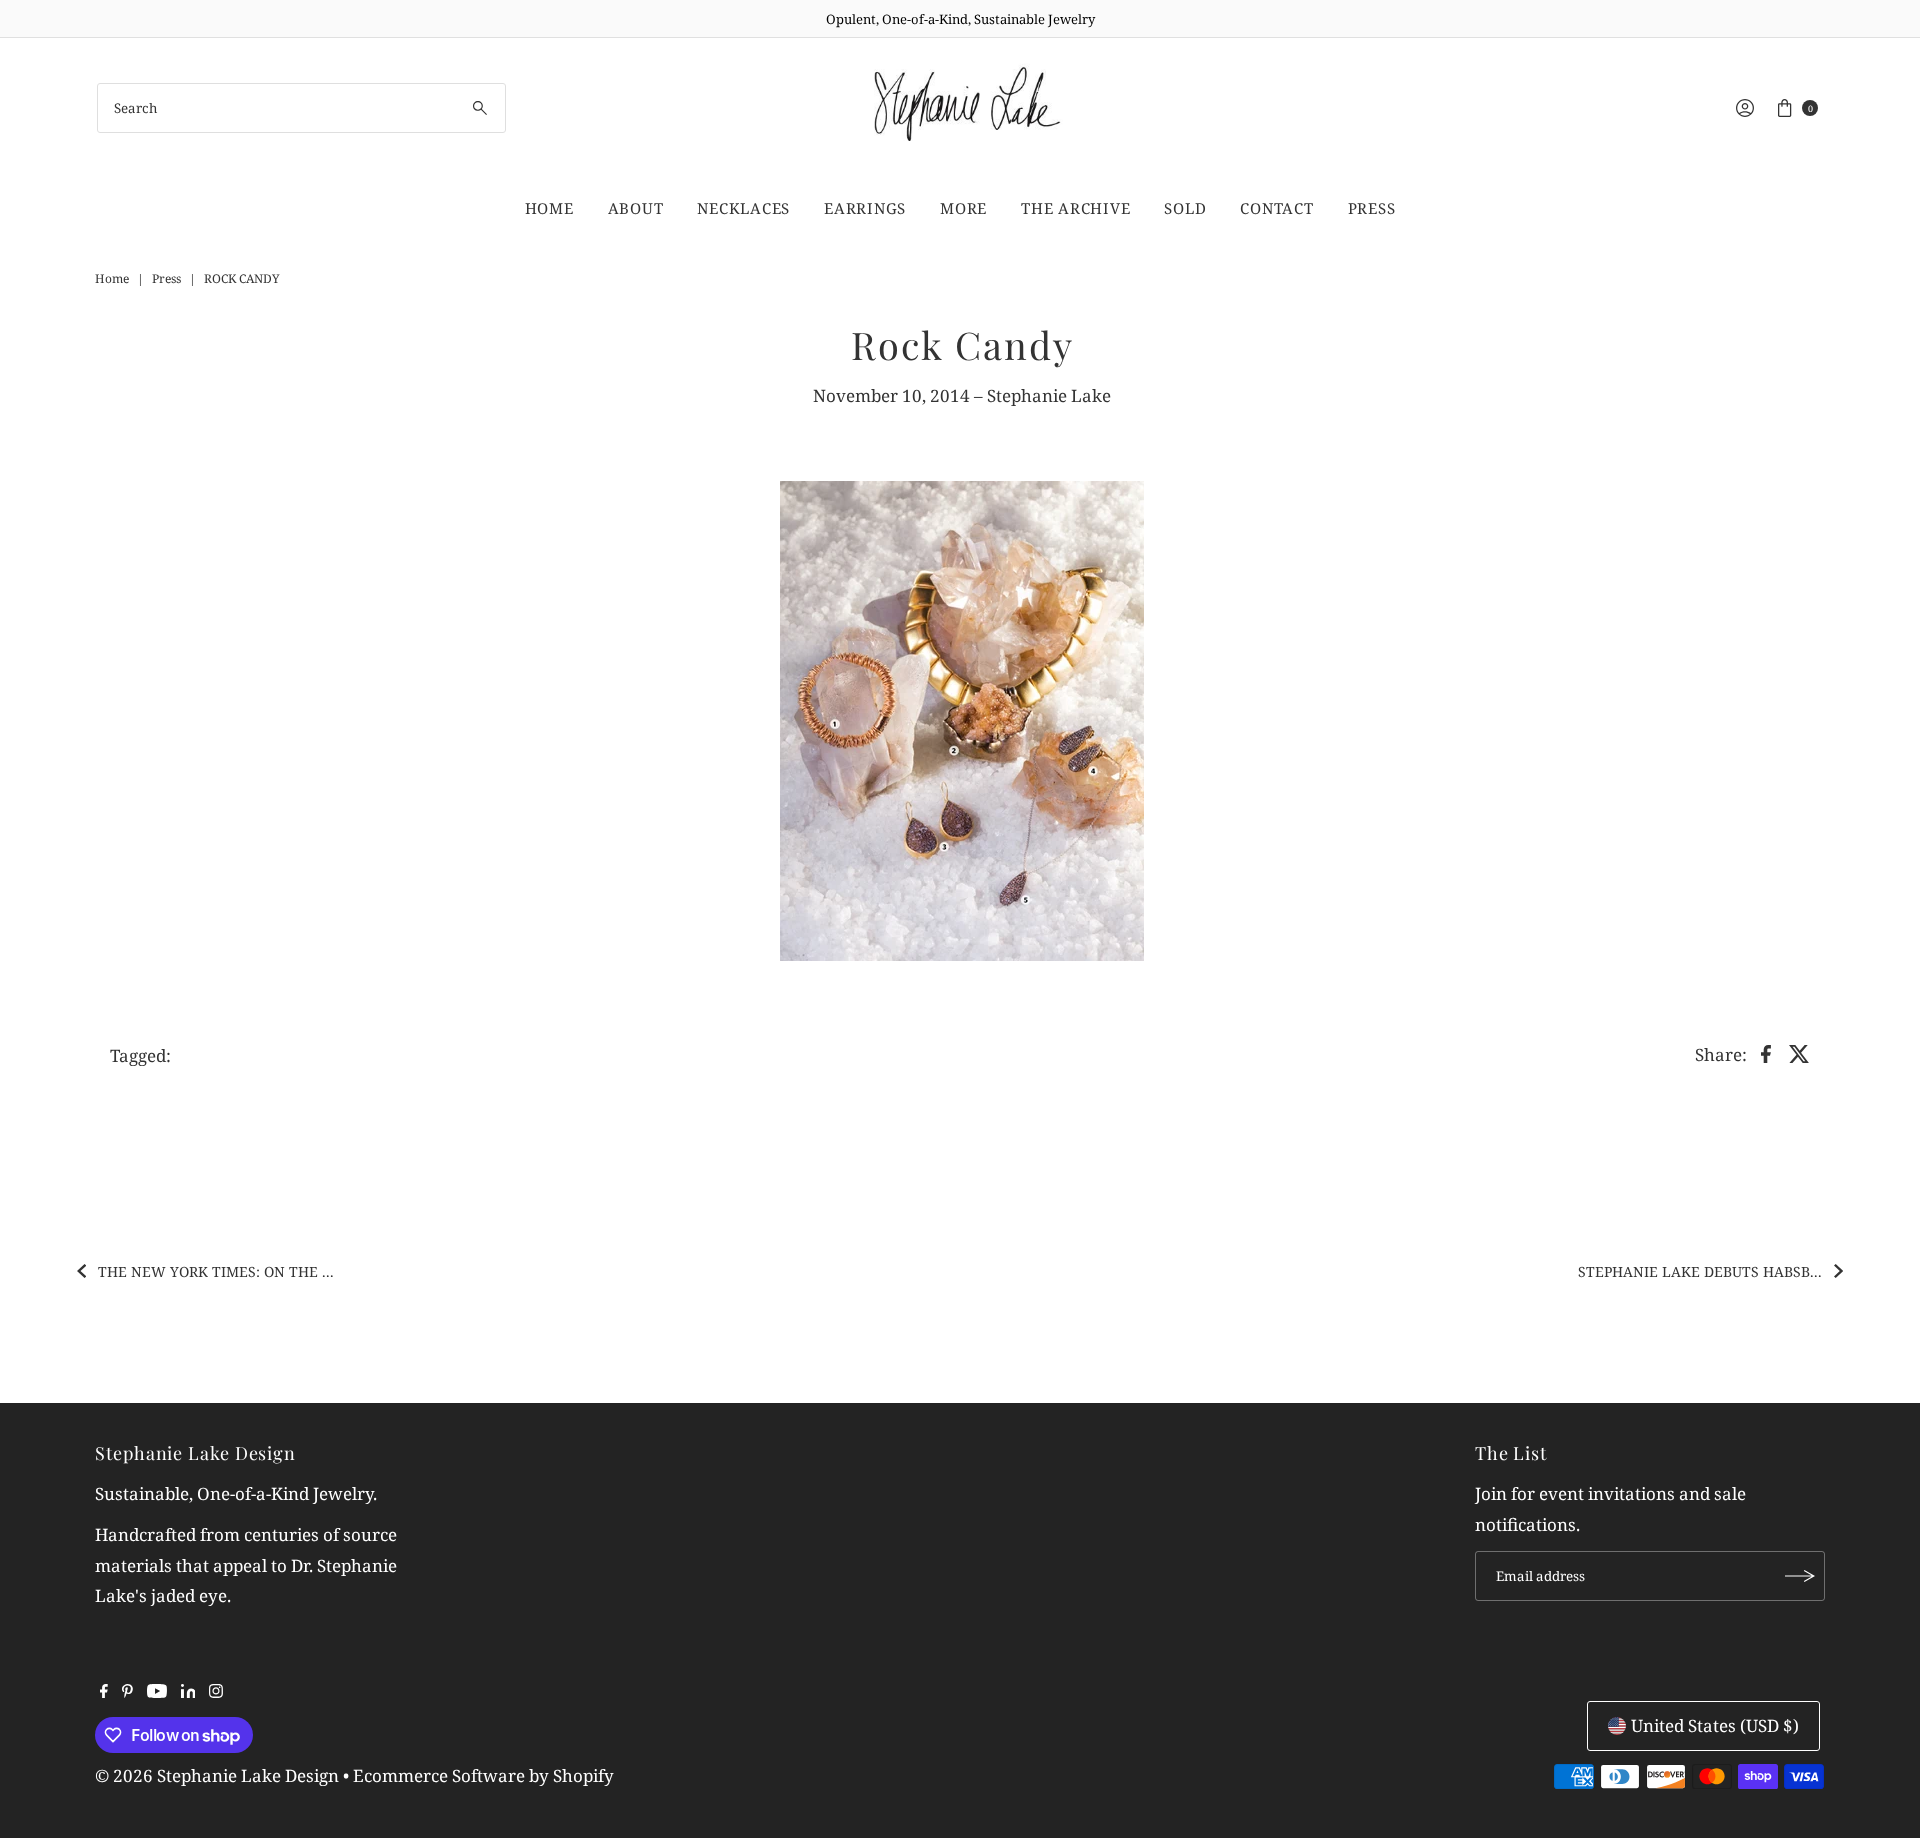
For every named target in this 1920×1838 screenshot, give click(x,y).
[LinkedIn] (188, 1692)
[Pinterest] (127, 1692)
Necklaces (743, 208)
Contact (1276, 208)
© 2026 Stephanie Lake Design (217, 1775)
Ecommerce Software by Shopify (483, 1775)
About (636, 208)
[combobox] (301, 108)
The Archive (1075, 208)
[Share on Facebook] (1766, 1053)
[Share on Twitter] (1800, 1053)
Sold (1185, 208)
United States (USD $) (1715, 1725)
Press (1372, 208)
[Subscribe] (1800, 1576)
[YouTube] (157, 1692)
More (963, 208)
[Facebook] (104, 1692)
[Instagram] (216, 1692)
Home (549, 208)
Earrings (865, 208)
